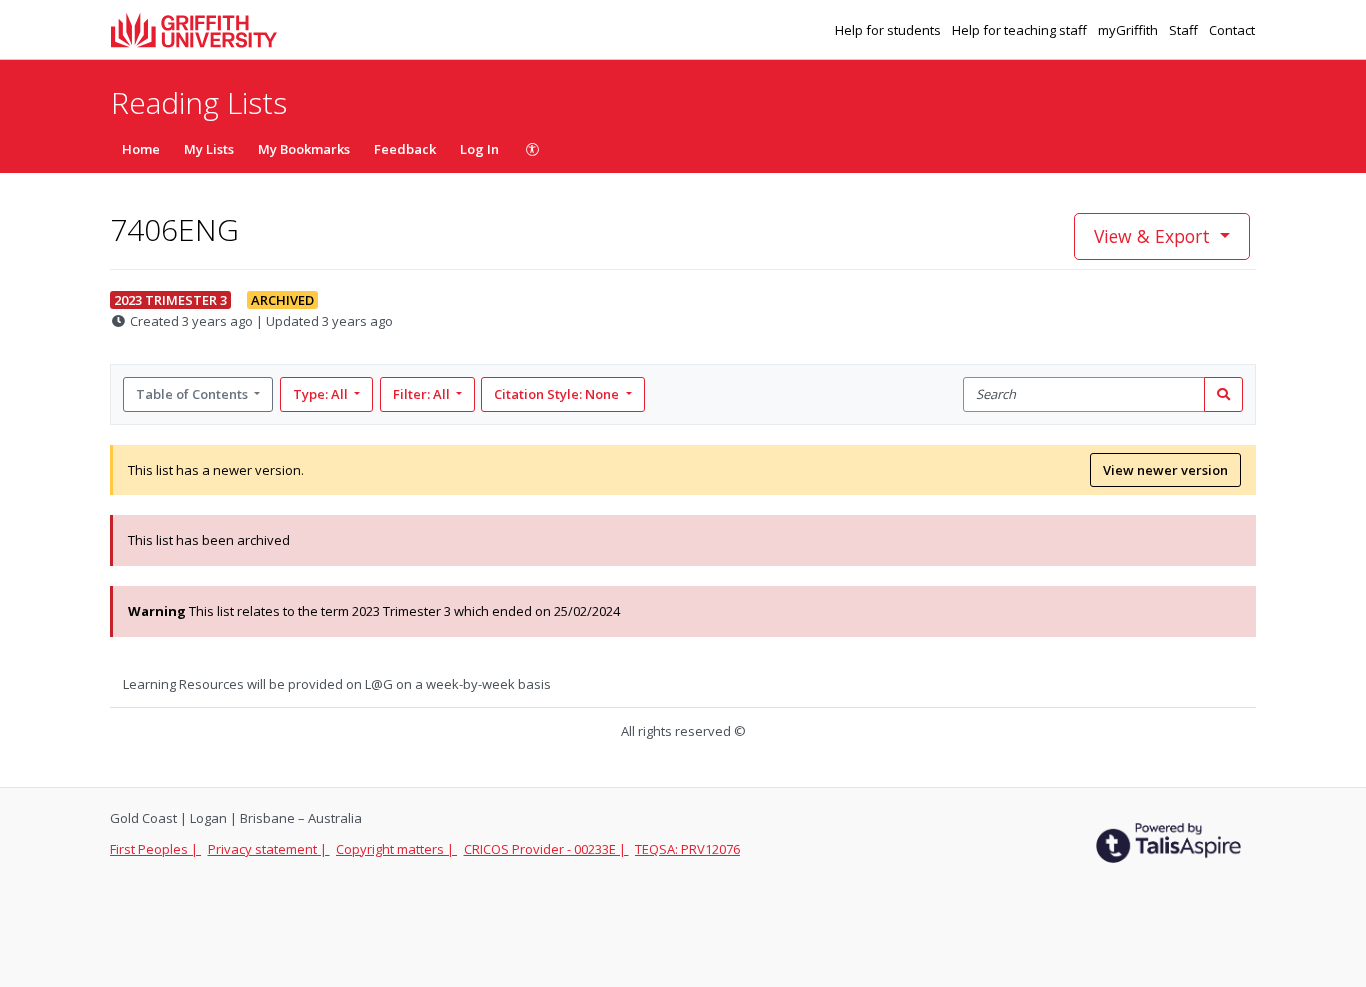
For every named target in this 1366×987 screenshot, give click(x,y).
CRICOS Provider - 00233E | (546, 849)
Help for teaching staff (1021, 30)
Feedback (405, 149)
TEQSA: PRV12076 (687, 849)
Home (141, 149)
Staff (1185, 30)
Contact (1232, 30)
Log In (479, 149)
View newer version (1165, 470)
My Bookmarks (304, 149)
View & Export (1152, 236)
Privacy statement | (269, 849)
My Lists (209, 149)
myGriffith (1129, 30)
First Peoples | (155, 849)
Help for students (889, 30)
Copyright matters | (396, 849)
